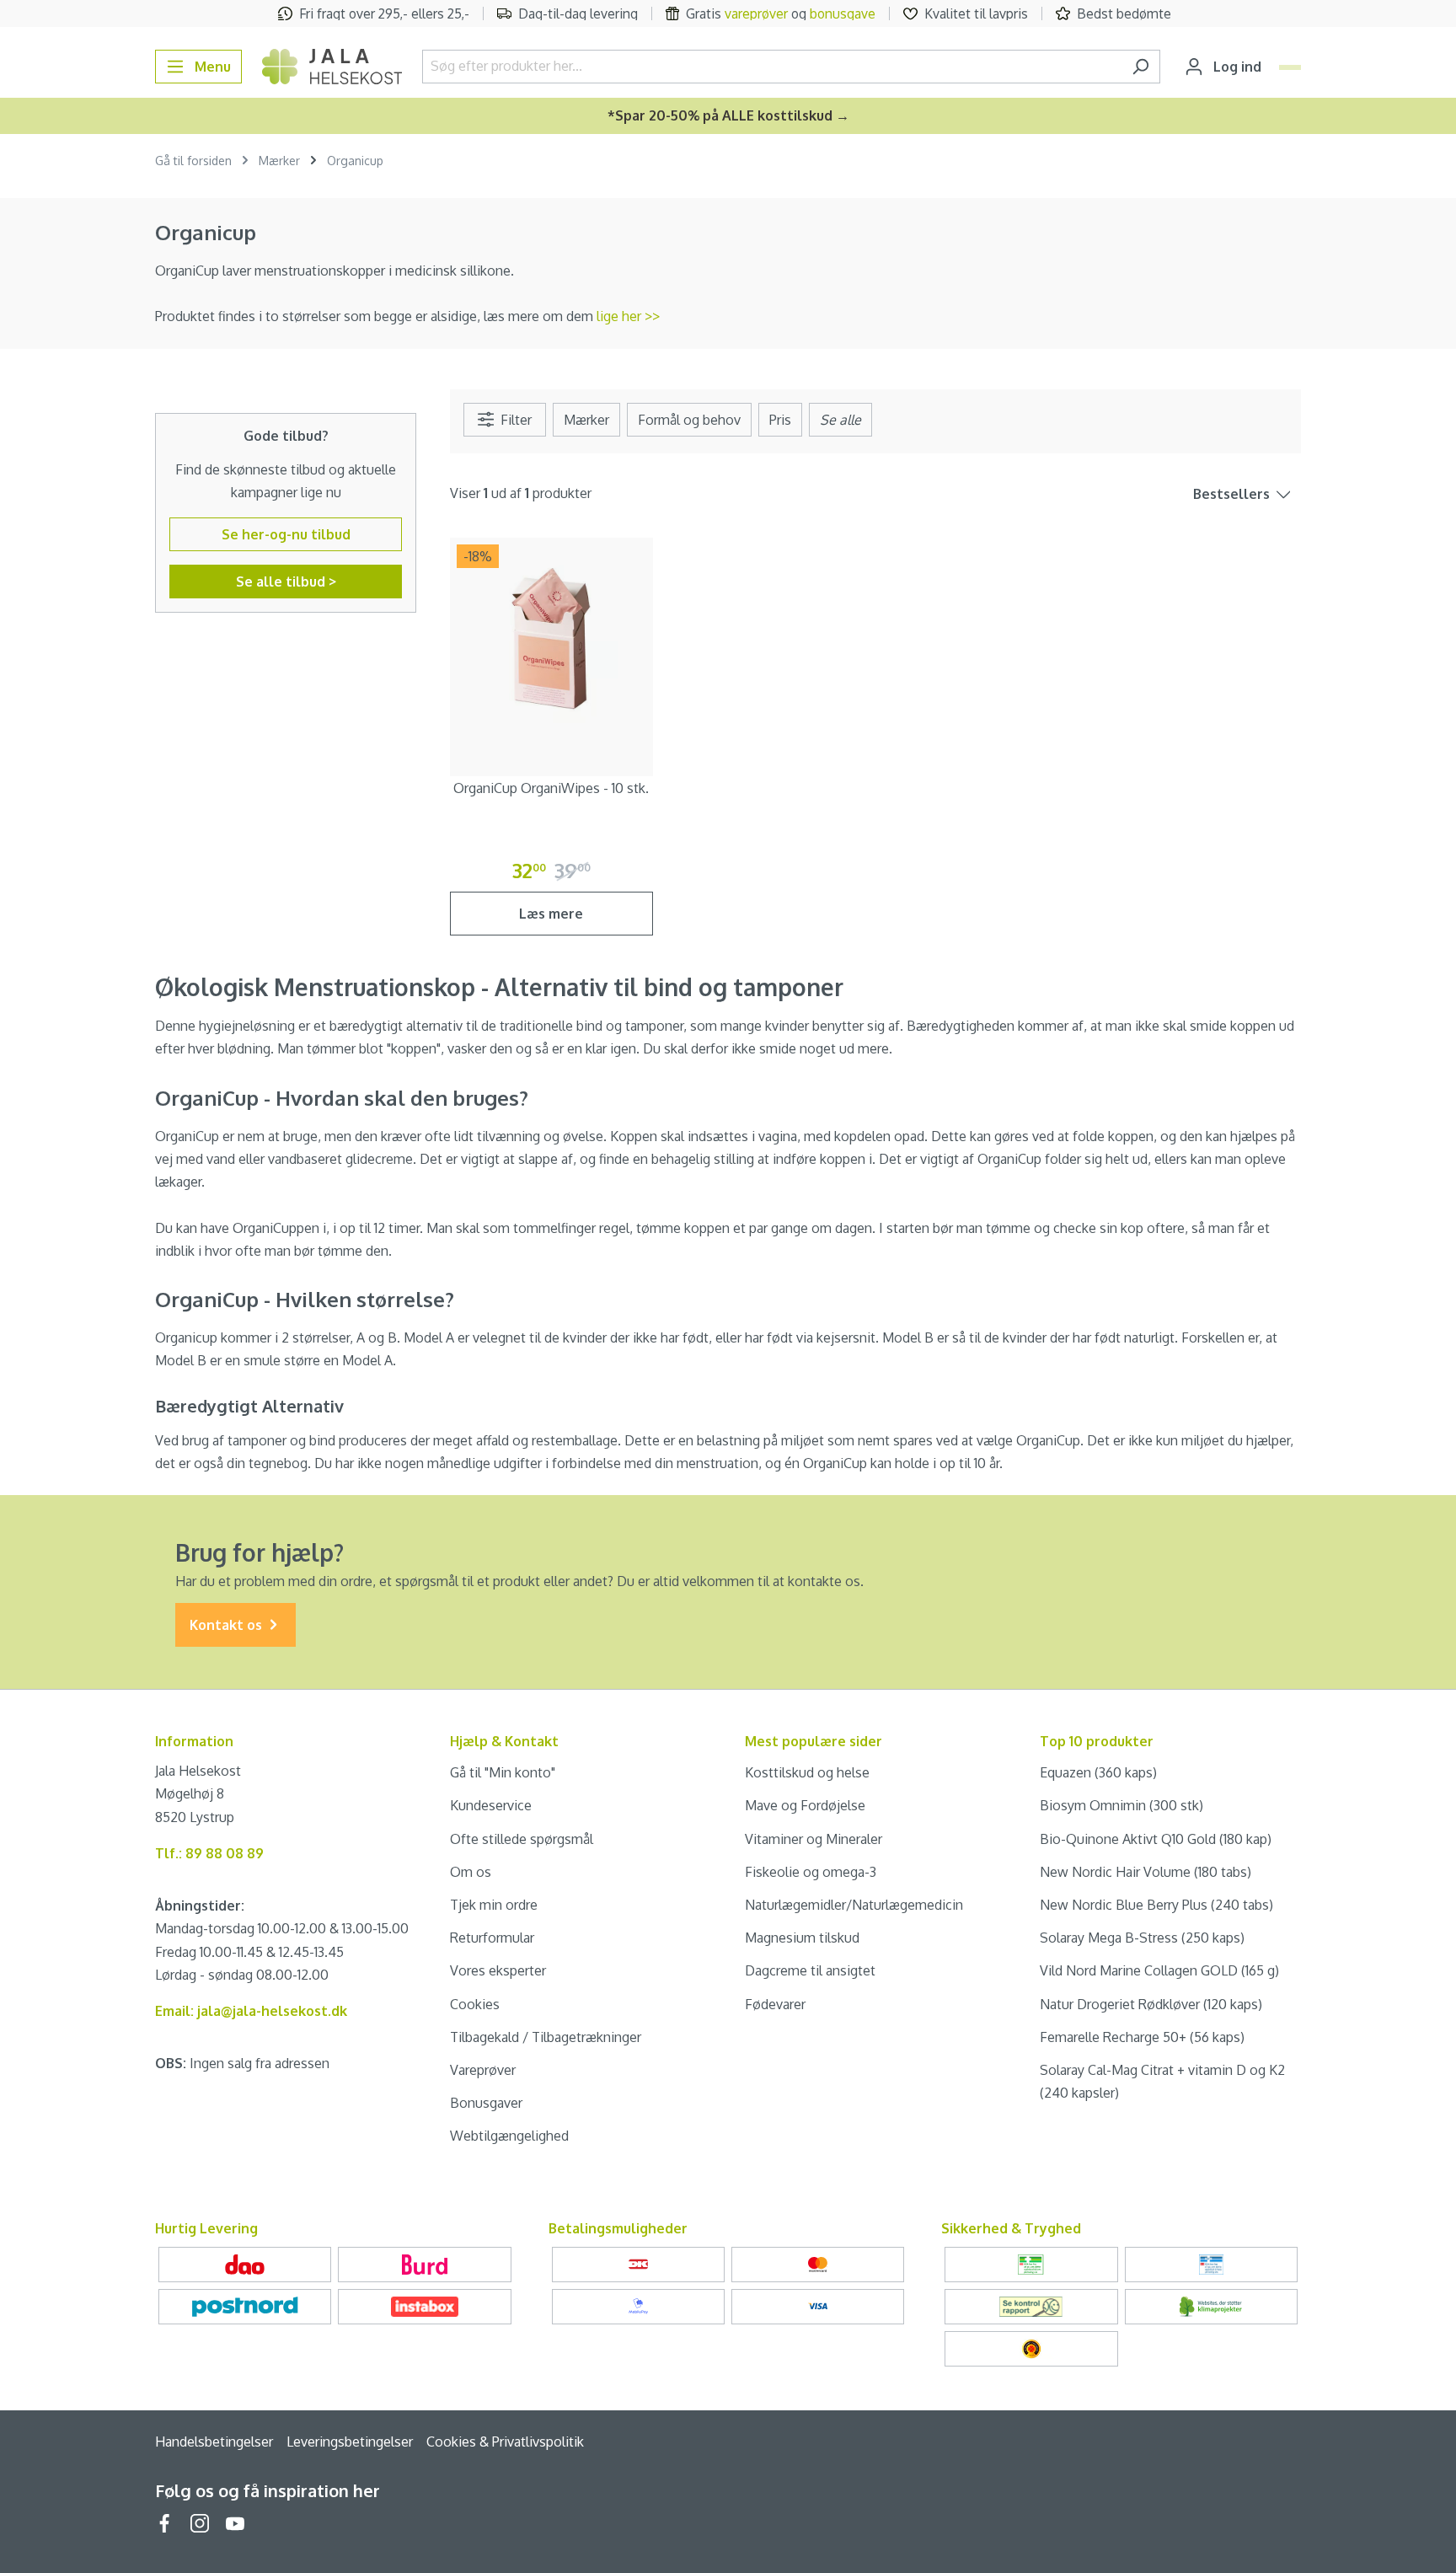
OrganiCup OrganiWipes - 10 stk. (551, 788)
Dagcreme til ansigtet (810, 1970)
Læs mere (551, 914)
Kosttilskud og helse (807, 1772)
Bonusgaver (486, 2103)
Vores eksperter (498, 1970)
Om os (471, 1872)
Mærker (586, 420)
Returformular (492, 1938)
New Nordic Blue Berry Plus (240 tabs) (1156, 1905)
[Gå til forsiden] (332, 67)
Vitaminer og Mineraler (814, 1839)
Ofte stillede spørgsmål (522, 1839)
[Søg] (1140, 67)
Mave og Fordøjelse (805, 1805)
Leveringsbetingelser (350, 2442)
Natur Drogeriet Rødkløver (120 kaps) (1151, 2004)
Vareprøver (483, 2070)
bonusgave (843, 13)
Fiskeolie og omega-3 (811, 1872)
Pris (780, 420)
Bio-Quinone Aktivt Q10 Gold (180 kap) (1156, 1839)
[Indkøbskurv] (1290, 67)
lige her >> (628, 316)
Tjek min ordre (494, 1905)
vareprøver (756, 13)
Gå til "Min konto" (503, 1772)
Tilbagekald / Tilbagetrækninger (546, 2037)
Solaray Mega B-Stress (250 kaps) (1142, 1938)
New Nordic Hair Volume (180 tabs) (1146, 1872)
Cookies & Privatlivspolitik (505, 2442)
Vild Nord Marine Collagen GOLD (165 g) (1159, 1970)
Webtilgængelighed (509, 2136)
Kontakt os (227, 1625)
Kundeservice (491, 1805)
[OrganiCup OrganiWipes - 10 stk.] (551, 639)
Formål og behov (689, 420)
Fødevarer (775, 2004)
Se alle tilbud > (286, 582)
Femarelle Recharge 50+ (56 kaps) (1142, 2037)
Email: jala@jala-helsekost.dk (251, 2011)
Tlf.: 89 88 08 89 (209, 1853)
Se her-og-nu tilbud (286, 534)
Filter (514, 420)
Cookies (475, 2004)
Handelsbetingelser (214, 2442)
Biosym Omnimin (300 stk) (1121, 1805)
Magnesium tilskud (802, 1938)
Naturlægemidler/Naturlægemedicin (854, 1905)
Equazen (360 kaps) (1098, 1772)
